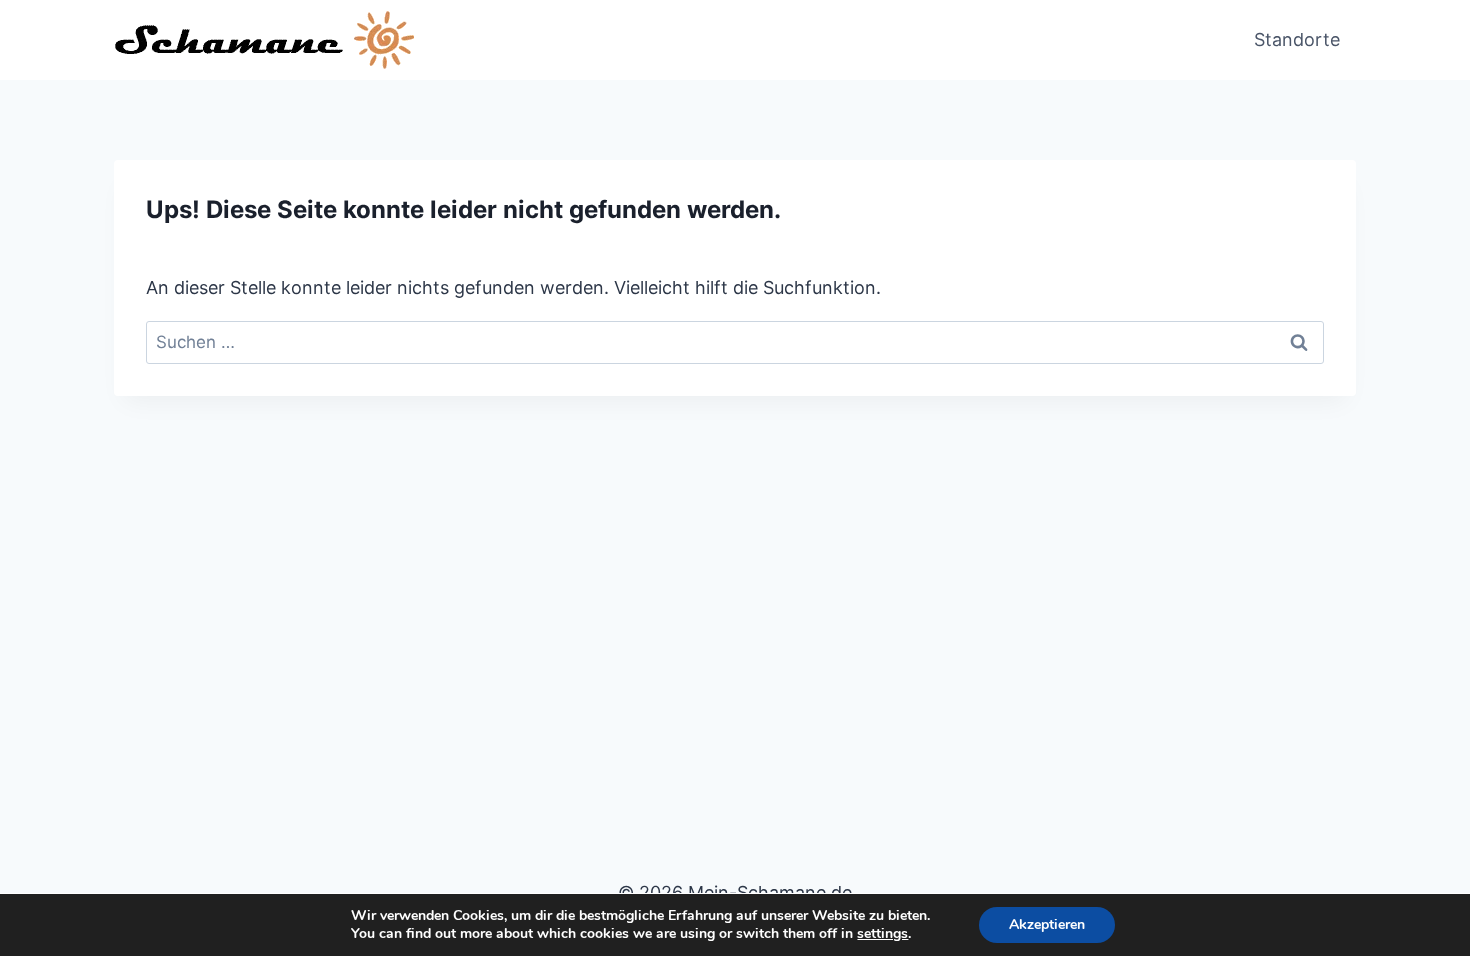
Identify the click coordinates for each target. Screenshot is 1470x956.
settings (882, 934)
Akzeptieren (1047, 924)
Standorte (1297, 39)
